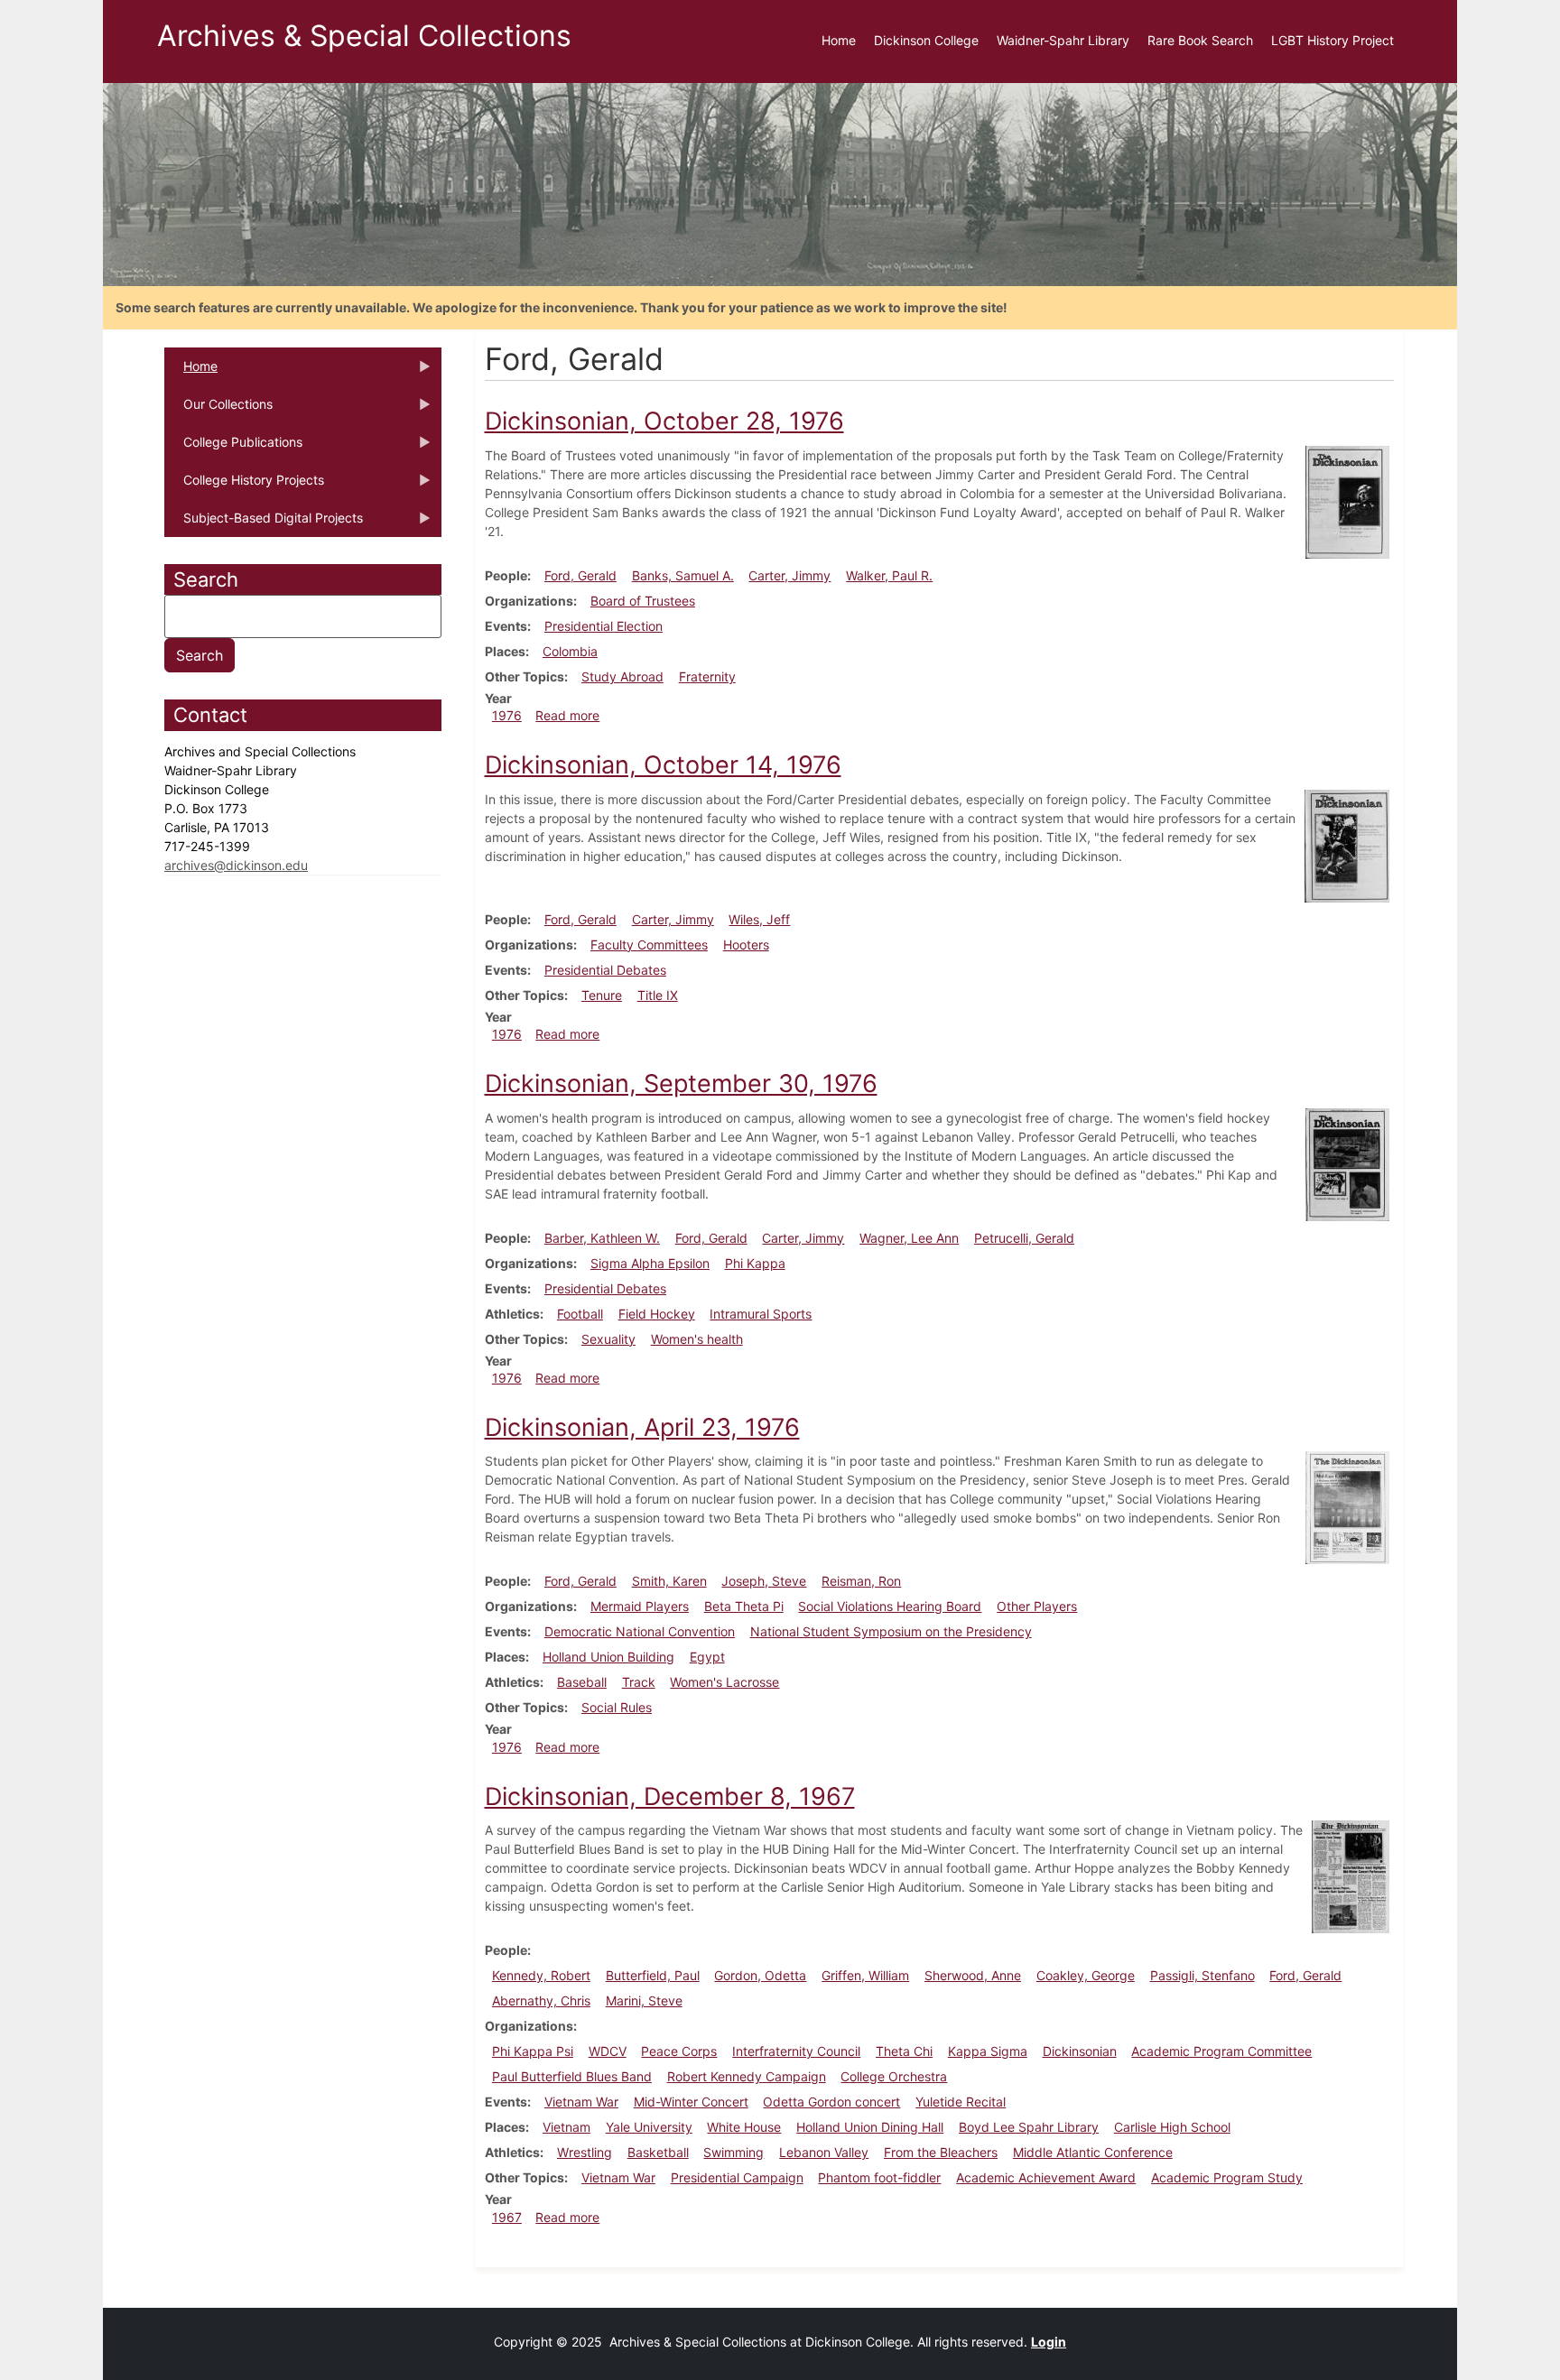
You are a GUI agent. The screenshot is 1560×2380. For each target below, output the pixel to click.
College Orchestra (894, 2076)
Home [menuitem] (839, 40)
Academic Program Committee (1221, 2051)
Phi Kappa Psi (533, 2051)
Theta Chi (904, 2051)
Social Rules (617, 1707)
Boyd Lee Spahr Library (1029, 2127)
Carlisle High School (1172, 2127)
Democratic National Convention (640, 1631)
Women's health (697, 1339)
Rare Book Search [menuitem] (1200, 40)
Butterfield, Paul (653, 1975)
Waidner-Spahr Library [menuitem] (1063, 40)
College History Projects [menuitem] (244, 486)
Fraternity (707, 676)
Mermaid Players (640, 1606)
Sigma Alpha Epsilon (650, 1263)
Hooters (746, 945)
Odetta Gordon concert (831, 2102)
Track (639, 1682)
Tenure (602, 995)
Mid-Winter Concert (691, 2102)
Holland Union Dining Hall (870, 2127)
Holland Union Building (608, 1657)
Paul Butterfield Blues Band (572, 2076)
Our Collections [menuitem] (218, 410)
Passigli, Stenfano (1202, 1975)
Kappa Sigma (988, 2051)
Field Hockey (657, 1314)
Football (580, 1314)
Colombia (570, 651)
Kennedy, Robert (541, 1975)
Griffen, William (865, 1975)
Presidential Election (604, 626)
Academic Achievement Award (1046, 2177)
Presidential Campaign (737, 2177)
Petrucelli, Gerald (1024, 1238)
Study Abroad (622, 676)
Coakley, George (1086, 1975)
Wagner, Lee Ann (909, 1238)
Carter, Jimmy (789, 575)
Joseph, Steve (764, 1581)
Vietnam (566, 2127)
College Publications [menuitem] (233, 448)
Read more (567, 715)
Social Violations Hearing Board (890, 1606)
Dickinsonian (1080, 2051)
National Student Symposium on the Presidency (891, 1631)
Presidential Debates (605, 970)
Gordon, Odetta (760, 1975)
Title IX (658, 995)
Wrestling (585, 2152)
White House (744, 2127)
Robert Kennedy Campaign (747, 2076)
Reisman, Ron (861, 1581)
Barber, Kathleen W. (602, 1238)
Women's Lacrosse (724, 1682)
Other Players (1037, 1606)
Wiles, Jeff (759, 919)
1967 (507, 2217)
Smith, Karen (669, 1581)
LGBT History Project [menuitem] (1332, 40)
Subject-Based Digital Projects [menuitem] (264, 523)
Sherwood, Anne (973, 1975)
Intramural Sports (761, 1314)
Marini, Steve (644, 2000)
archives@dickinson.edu (236, 865)
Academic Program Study (1227, 2177)
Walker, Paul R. (889, 575)
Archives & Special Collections (364, 36)
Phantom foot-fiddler (879, 2177)
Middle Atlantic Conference (1093, 2152)
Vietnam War (581, 2102)
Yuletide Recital (961, 2102)
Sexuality (608, 1339)
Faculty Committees (649, 945)
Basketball (658, 2152)
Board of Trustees (643, 601)
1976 (507, 715)
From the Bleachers (941, 2152)
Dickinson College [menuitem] (926, 40)
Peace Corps (679, 2051)
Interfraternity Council (796, 2051)
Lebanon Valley (824, 2152)
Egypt (707, 1657)
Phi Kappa (755, 1263)
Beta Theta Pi (744, 1606)
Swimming (734, 2152)
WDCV (608, 2051)
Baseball (582, 1682)
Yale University (649, 2127)
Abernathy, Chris (541, 2000)
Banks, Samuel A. (683, 575)
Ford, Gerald (580, 575)
